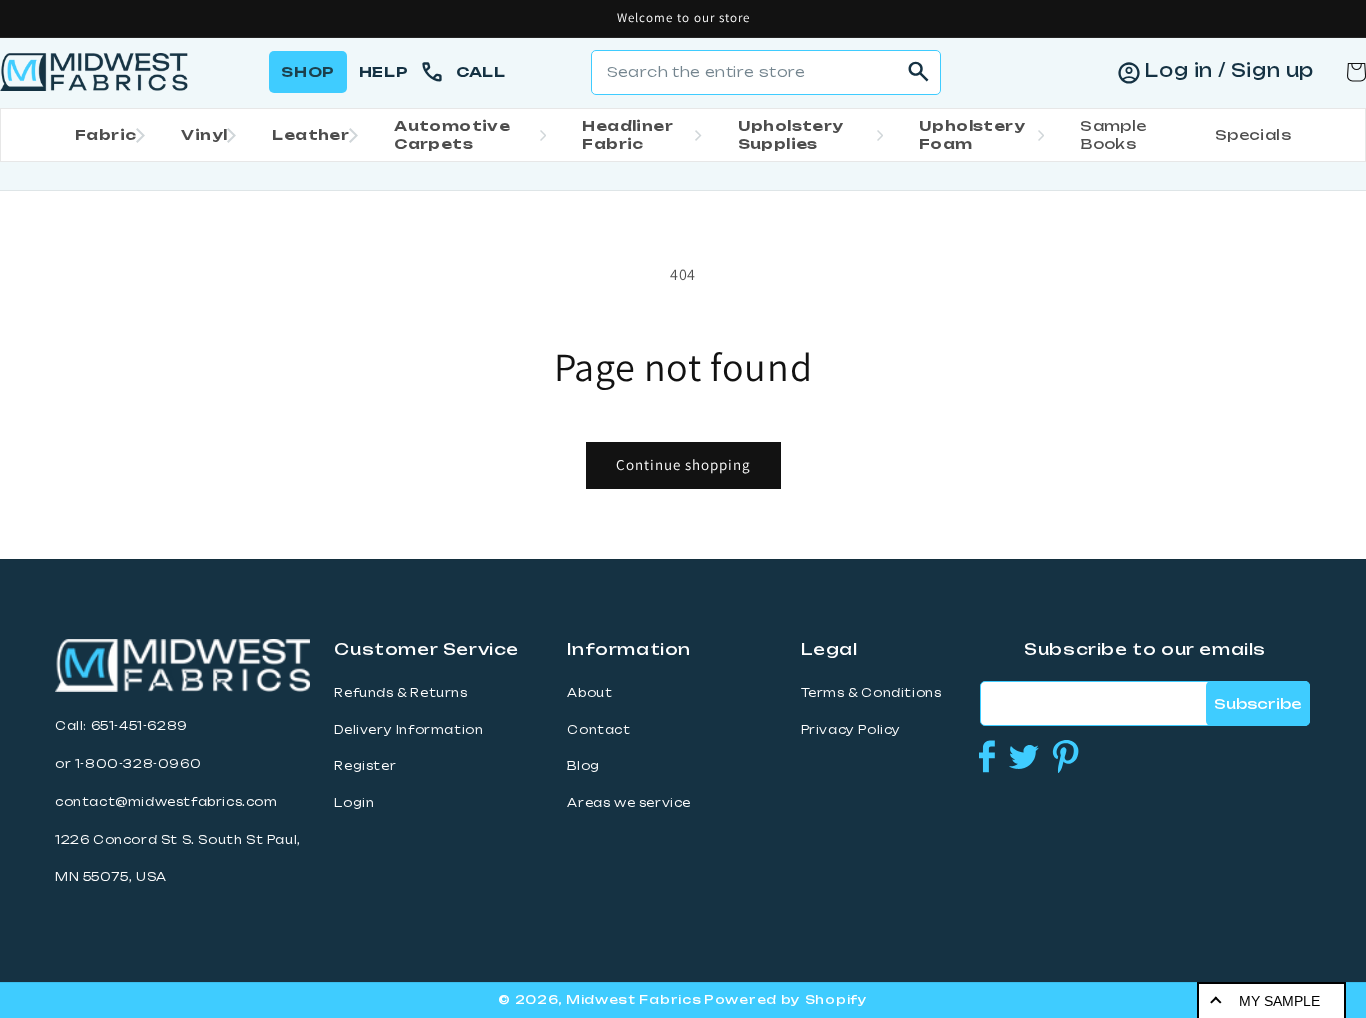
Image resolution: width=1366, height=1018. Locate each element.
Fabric (105, 134)
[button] (104, 135)
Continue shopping (683, 464)
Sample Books (1113, 134)
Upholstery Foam (972, 134)
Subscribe (1257, 703)
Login (354, 803)
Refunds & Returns (400, 693)
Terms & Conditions (871, 693)
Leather (310, 134)
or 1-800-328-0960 (128, 764)
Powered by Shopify (786, 999)
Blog (583, 766)
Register (365, 766)
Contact (598, 730)
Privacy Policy (851, 730)
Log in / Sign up (1229, 70)
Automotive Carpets (452, 134)
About (589, 693)
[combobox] (766, 72)
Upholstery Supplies (791, 134)
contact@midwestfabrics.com (166, 802)
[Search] (919, 72)
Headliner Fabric (627, 134)
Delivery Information (408, 730)
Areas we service (629, 803)
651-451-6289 (139, 726)
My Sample (1279, 1001)
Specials (1253, 134)
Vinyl (204, 134)
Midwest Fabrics (634, 999)
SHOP (307, 71)
